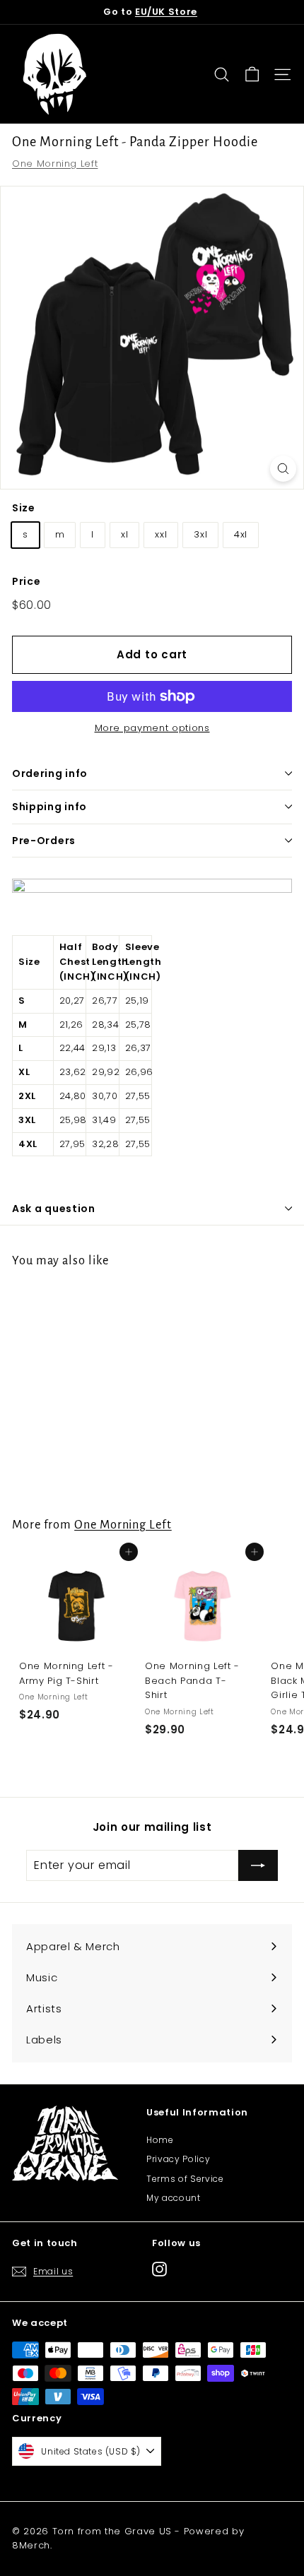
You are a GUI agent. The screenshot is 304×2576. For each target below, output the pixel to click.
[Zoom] (283, 469)
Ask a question (54, 1209)
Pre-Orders (44, 841)
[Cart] (252, 75)
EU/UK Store (166, 12)
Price (26, 581)
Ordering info (50, 773)
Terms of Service (185, 2179)
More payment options (152, 728)
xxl (161, 534)
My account (174, 2198)
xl (124, 534)
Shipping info (49, 807)
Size (24, 508)
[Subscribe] (258, 1865)
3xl (200, 534)
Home (160, 2140)
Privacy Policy (178, 2159)
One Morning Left (55, 164)
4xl (241, 534)
